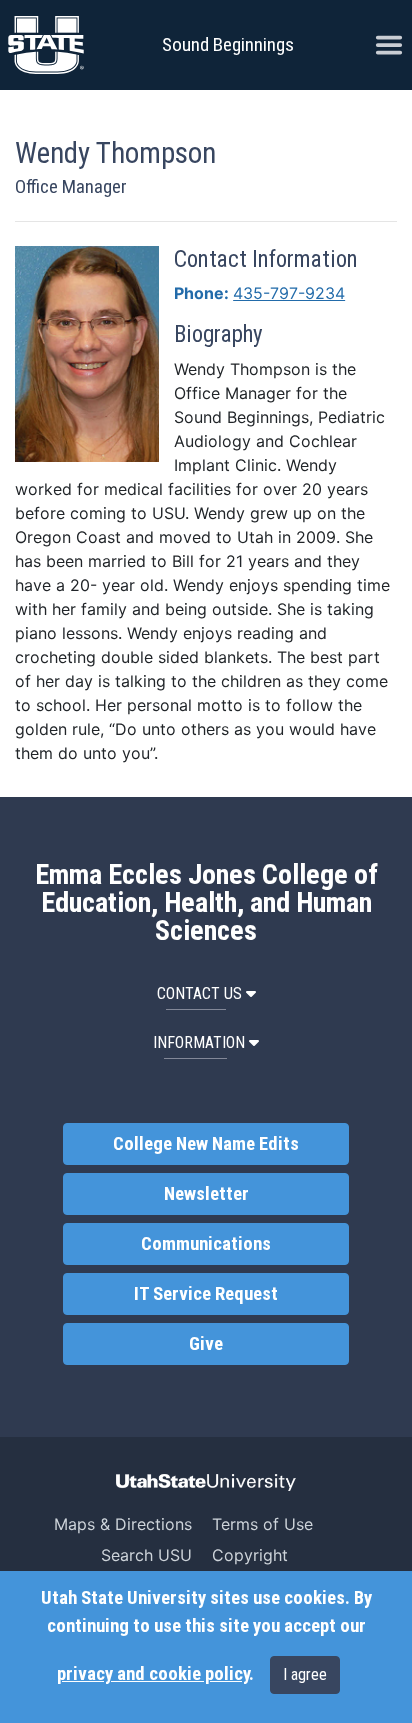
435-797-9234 (289, 293)
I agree (305, 1674)
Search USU (146, 1555)
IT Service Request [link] (206, 1294)
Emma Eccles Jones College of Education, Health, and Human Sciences (206, 903)
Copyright (250, 1555)
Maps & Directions (123, 1524)
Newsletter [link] (206, 1194)
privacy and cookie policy (153, 1674)
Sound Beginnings (228, 44)
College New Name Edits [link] (206, 1144)
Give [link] (206, 1344)
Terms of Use (262, 1524)
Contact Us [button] (199, 993)
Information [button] (199, 1042)
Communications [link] (206, 1244)
